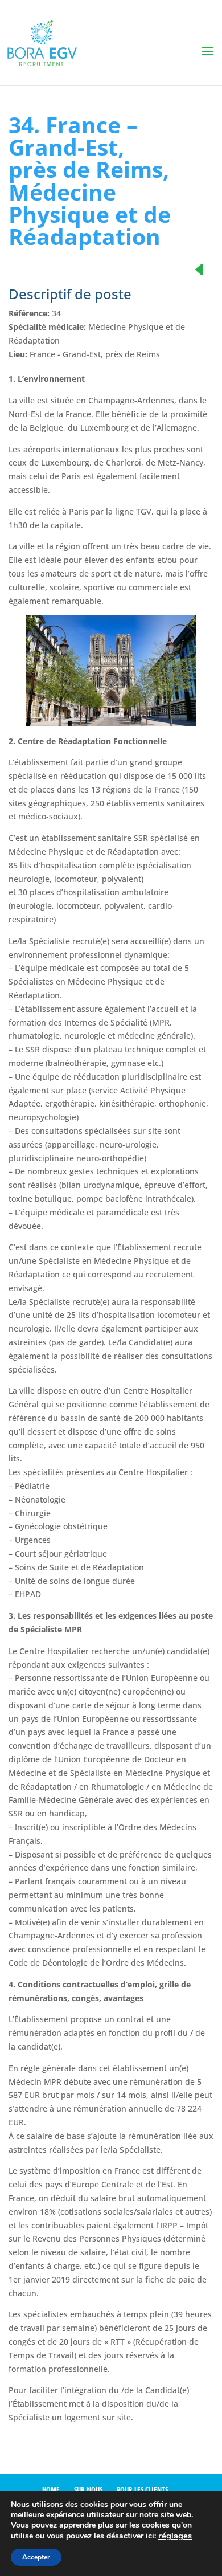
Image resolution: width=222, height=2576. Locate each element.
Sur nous (88, 2489)
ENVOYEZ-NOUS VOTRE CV (103, 2446)
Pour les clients (142, 2489)
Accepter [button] (36, 2557)
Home (51, 2489)
